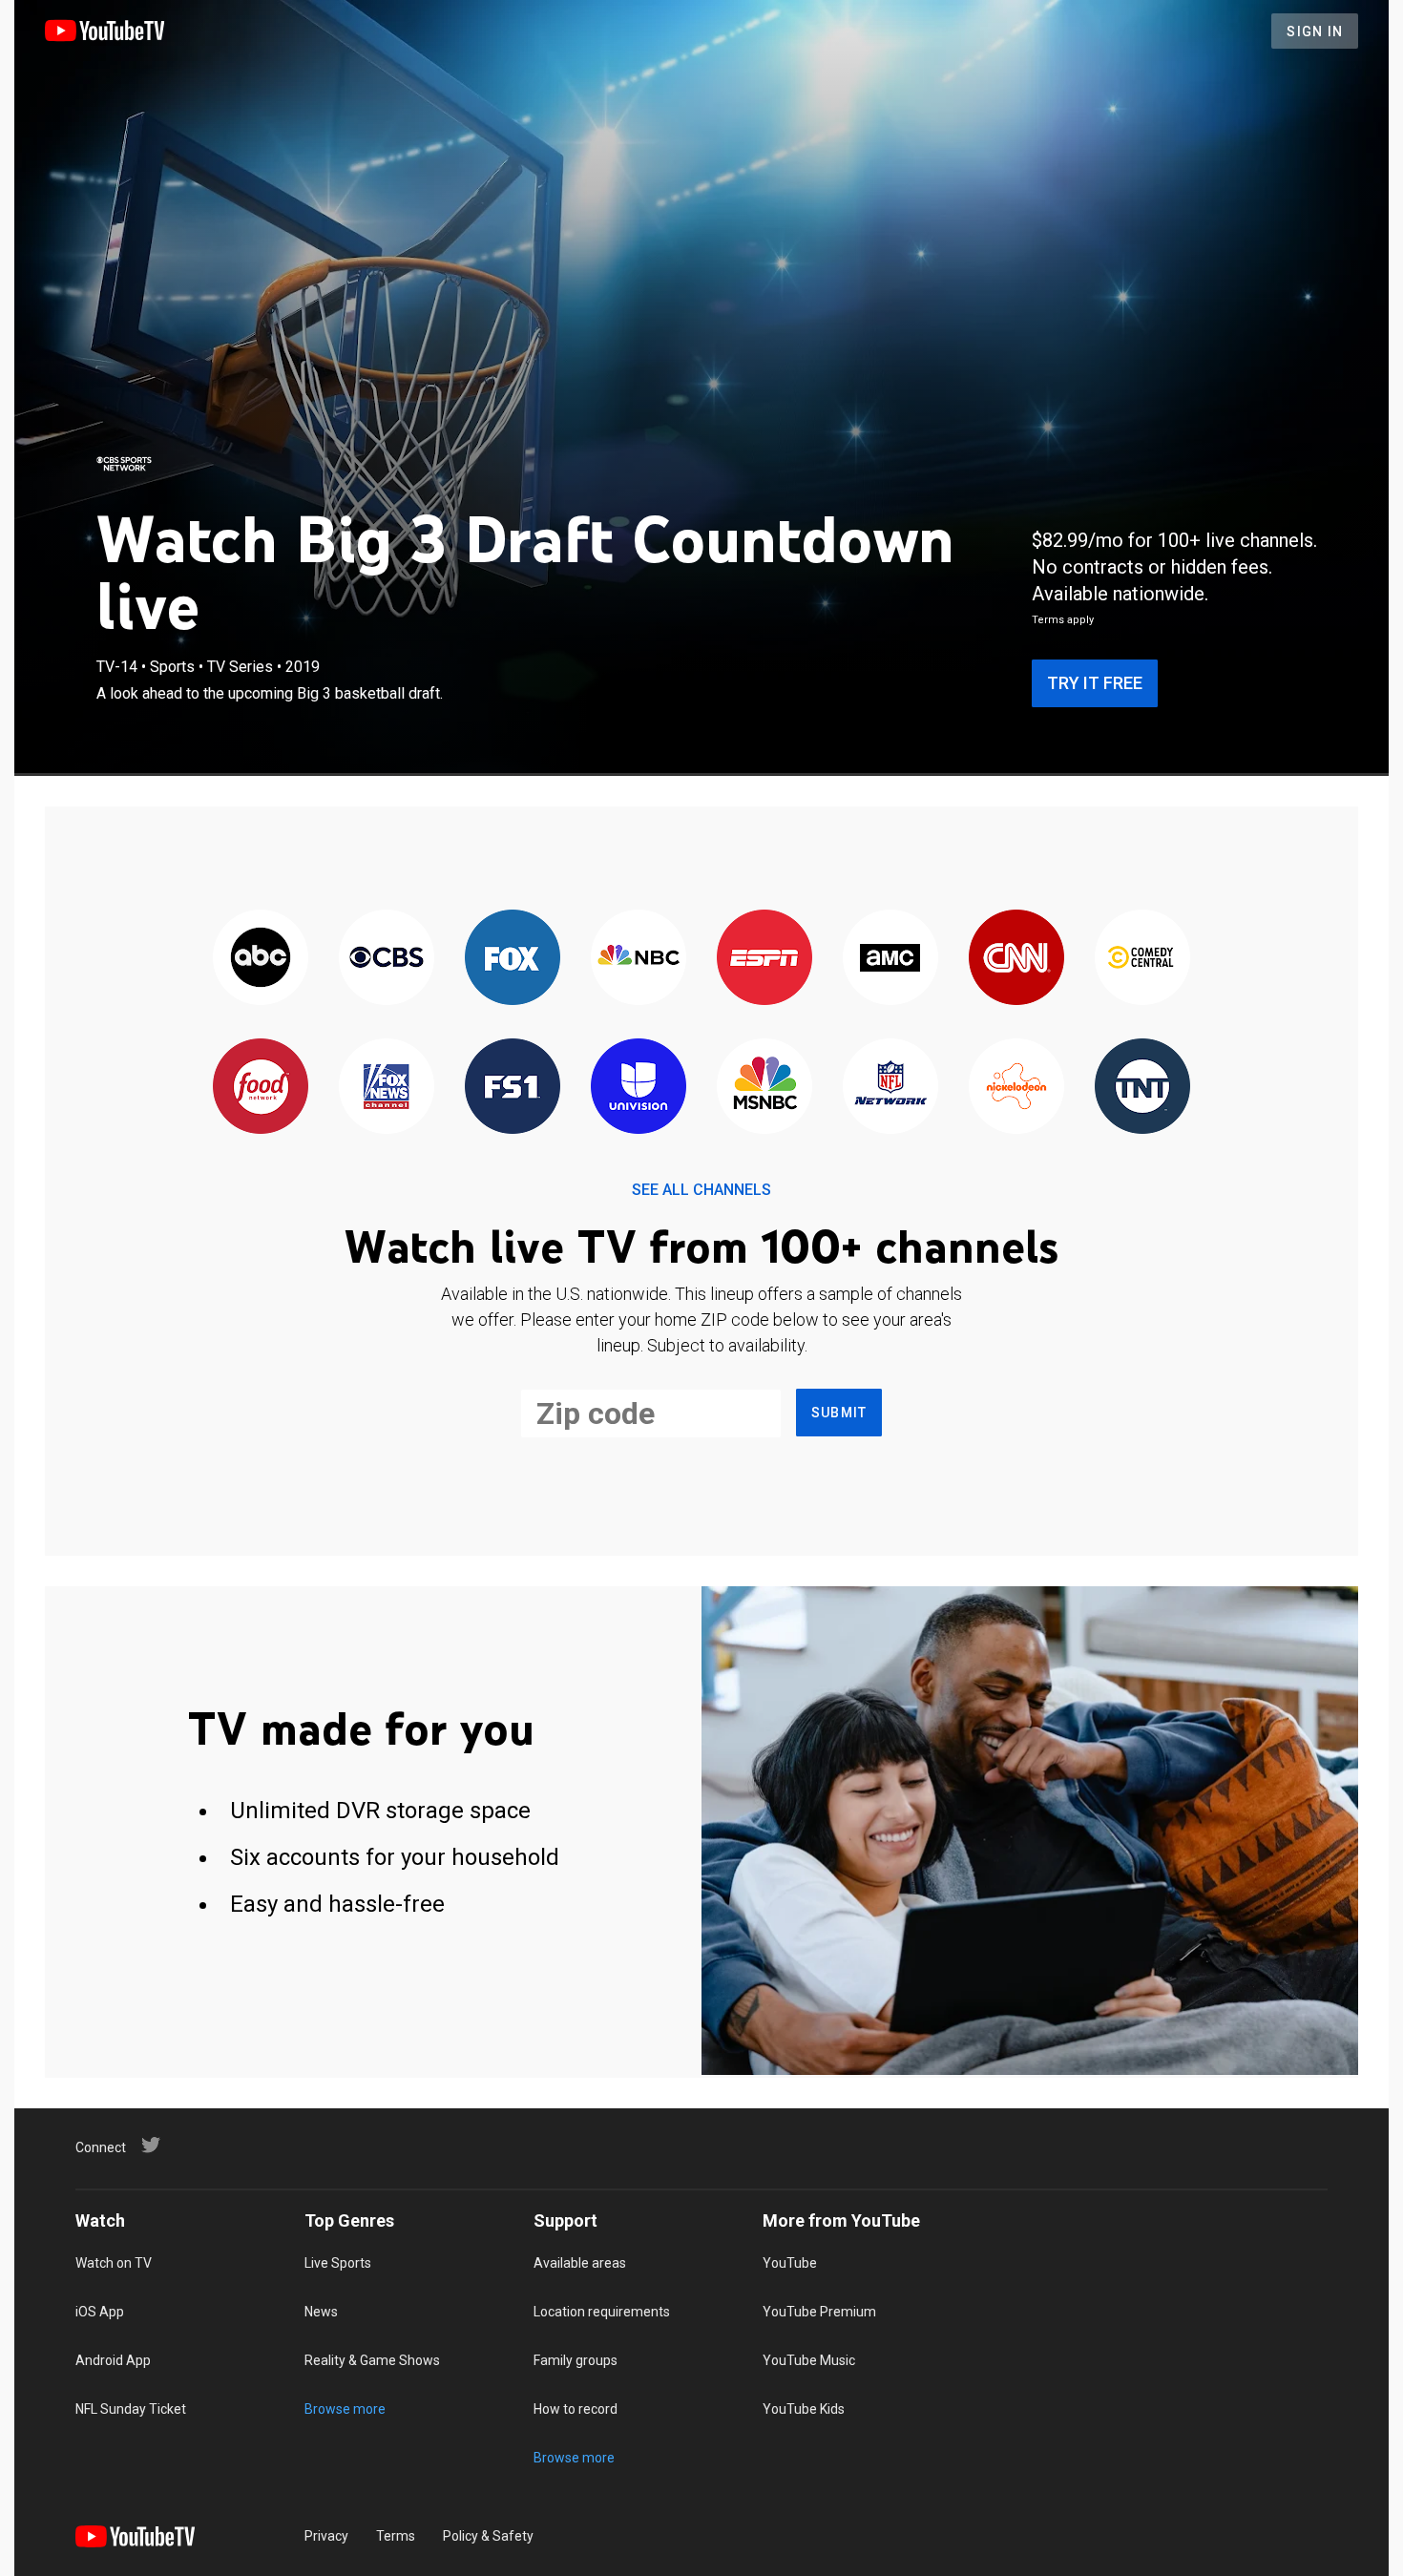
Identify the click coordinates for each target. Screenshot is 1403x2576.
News (321, 2312)
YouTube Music (809, 2360)
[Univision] (639, 1088)
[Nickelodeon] (1016, 1088)
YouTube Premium (819, 2312)
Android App (113, 2360)
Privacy (326, 2536)
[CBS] (387, 959)
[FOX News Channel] (387, 1088)
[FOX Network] (513, 959)
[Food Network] (261, 1088)
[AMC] (890, 959)
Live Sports (338, 2263)
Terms (396, 2536)
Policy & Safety (488, 2536)
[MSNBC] (764, 1088)
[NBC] (639, 959)
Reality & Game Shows (372, 2360)
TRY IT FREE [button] (1095, 683)
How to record (576, 2409)
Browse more (345, 2409)
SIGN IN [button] (1315, 31)
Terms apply (1063, 620)
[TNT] (1142, 1088)
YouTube (790, 2263)
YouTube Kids (804, 2409)
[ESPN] (764, 959)
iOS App (100, 2312)
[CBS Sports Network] (124, 464)
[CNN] (1016, 959)
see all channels (701, 1190)
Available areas (580, 2263)
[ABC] (261, 959)
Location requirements (602, 2312)
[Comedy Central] (1142, 959)
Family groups (576, 2360)
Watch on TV (114, 2263)
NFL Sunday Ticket (131, 2409)
